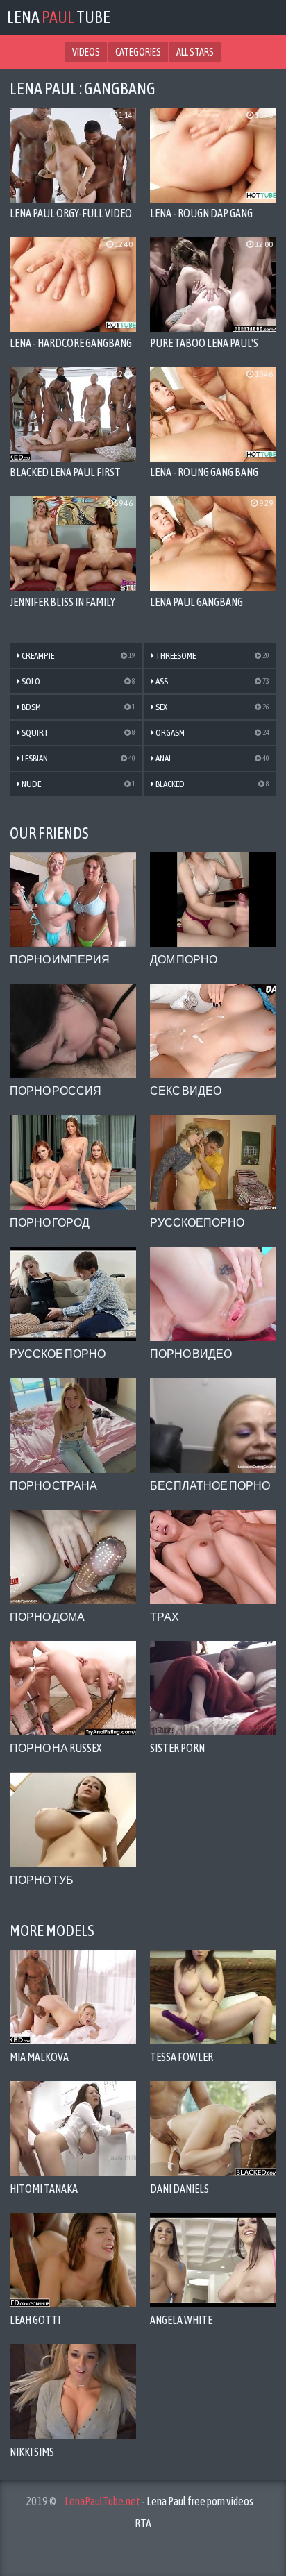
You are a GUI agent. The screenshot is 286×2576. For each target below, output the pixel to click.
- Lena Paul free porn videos (159, 2501)
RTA (143, 2523)
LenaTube (59, 17)
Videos (86, 52)
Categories (138, 52)
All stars (195, 52)
